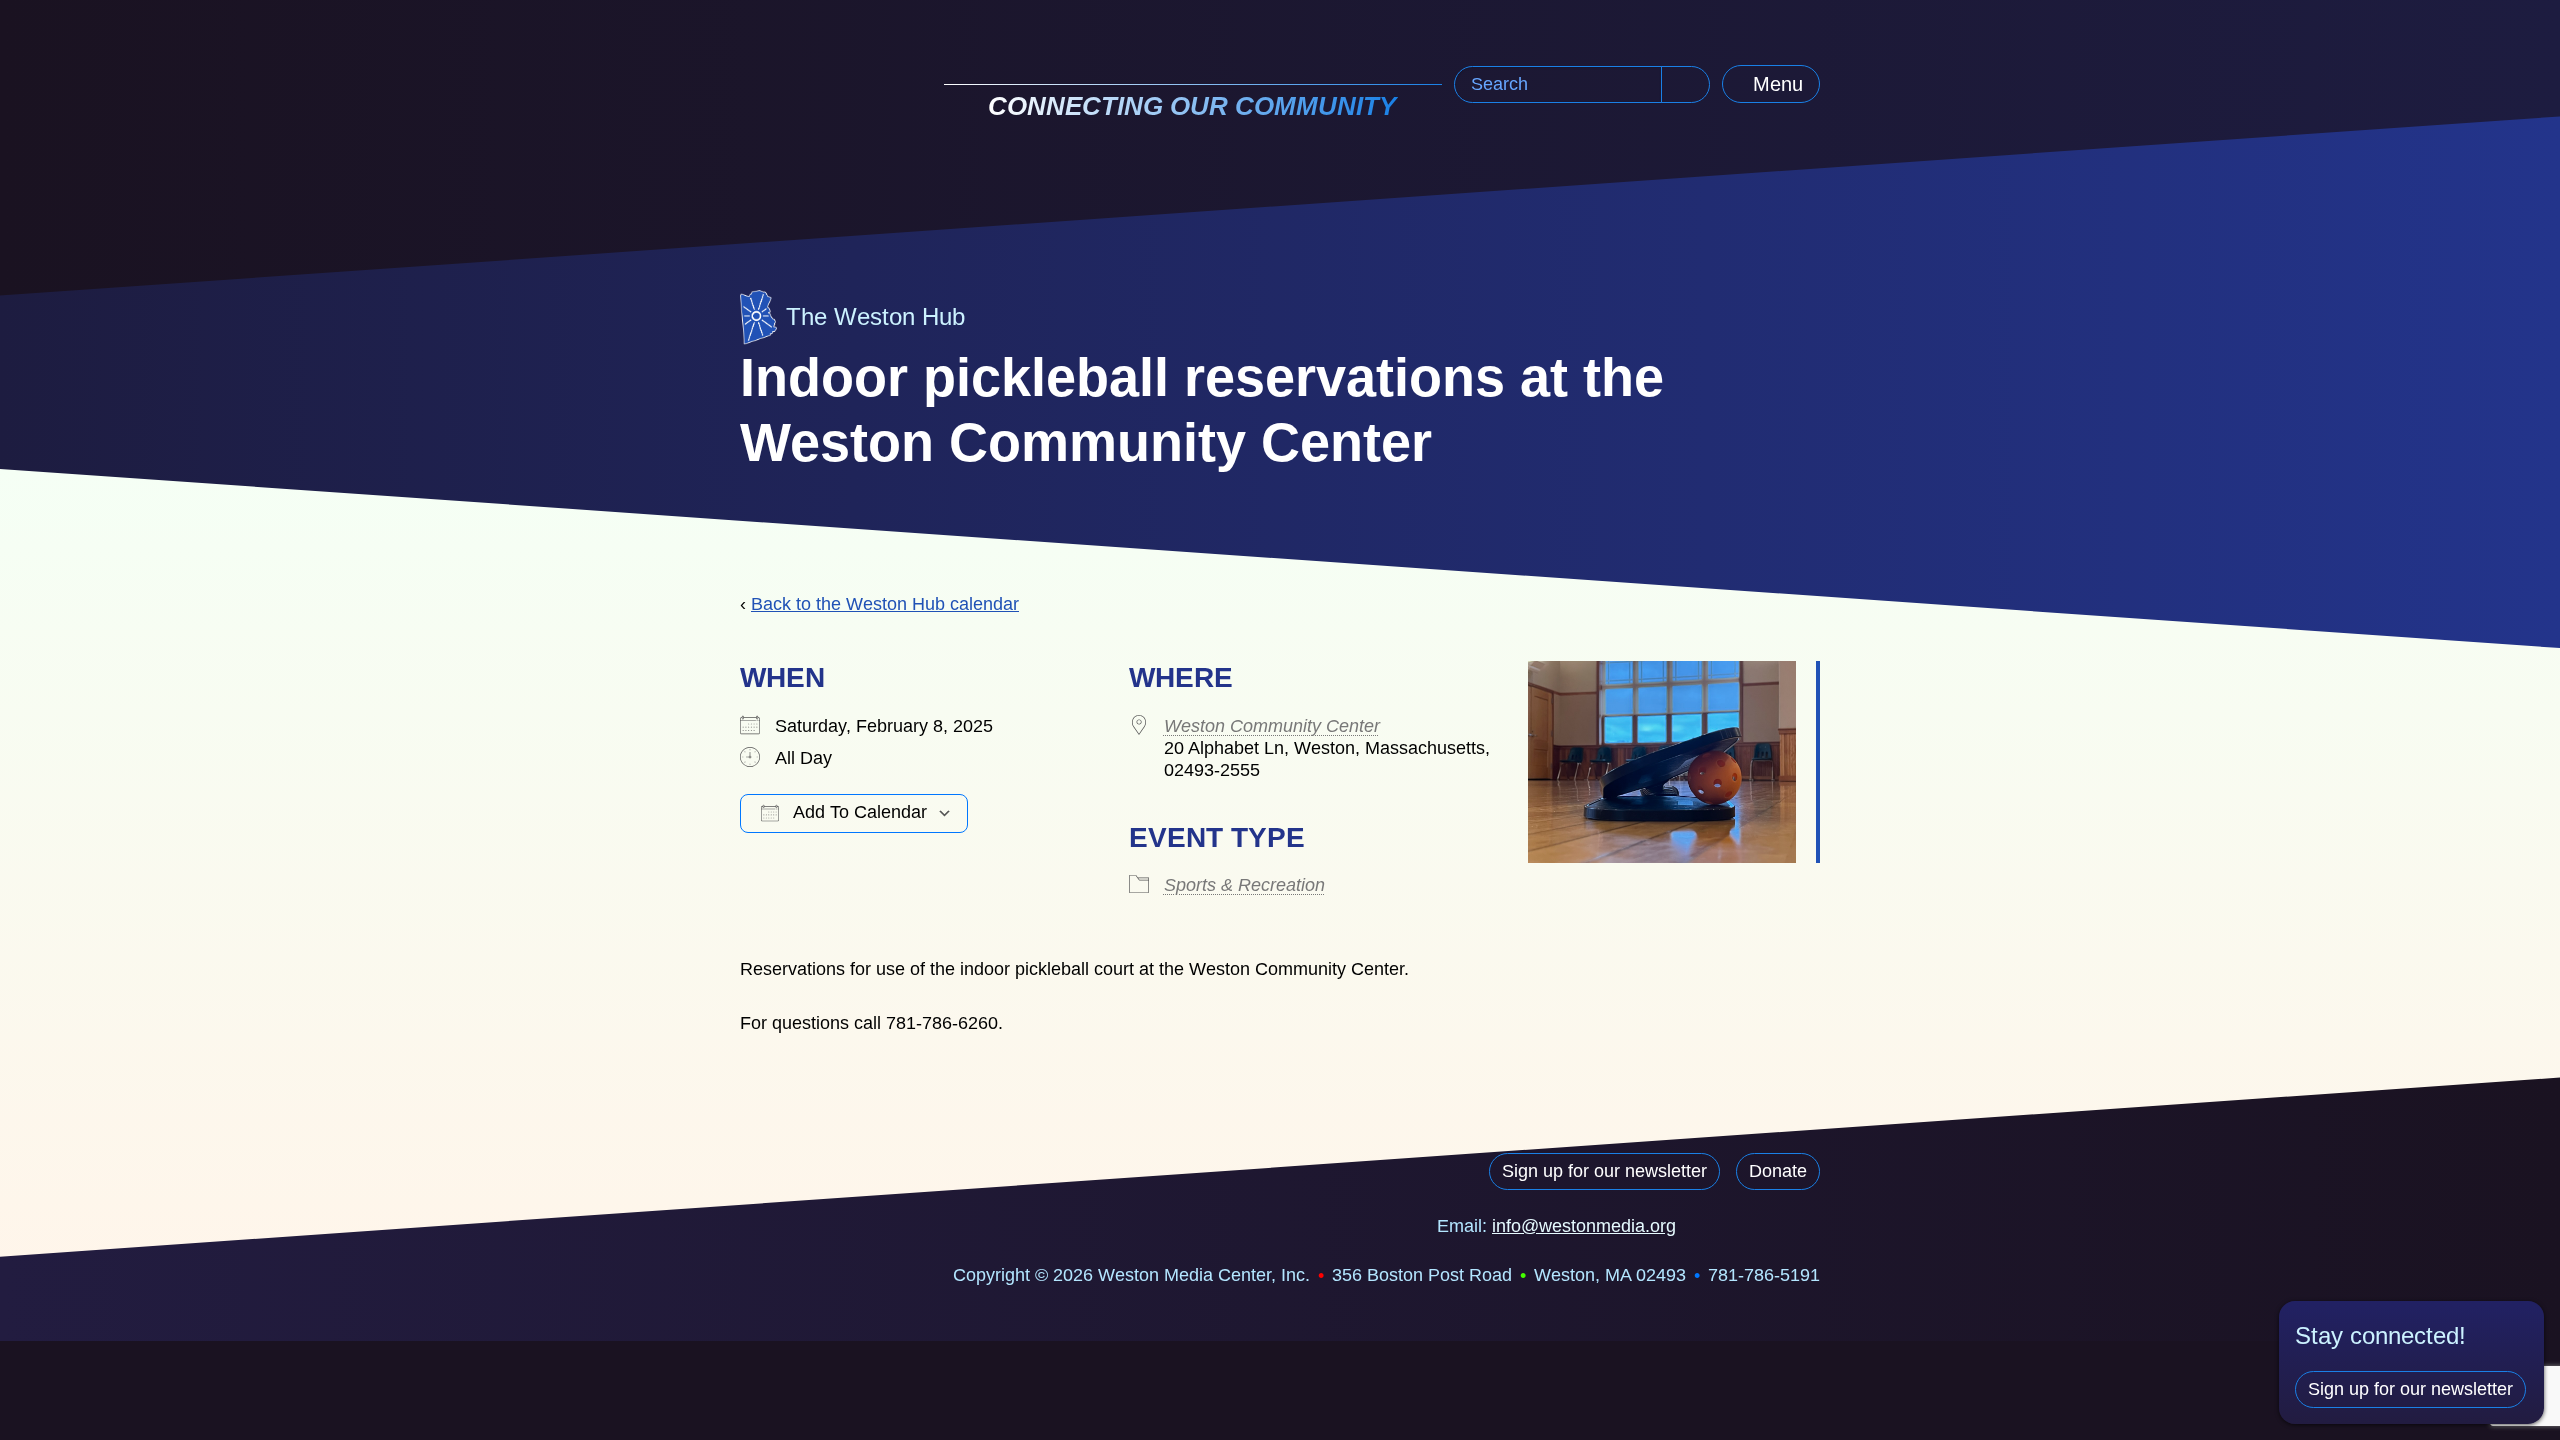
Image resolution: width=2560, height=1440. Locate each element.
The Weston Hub (875, 316)
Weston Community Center (1272, 726)
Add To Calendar (858, 812)
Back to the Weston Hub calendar (885, 604)
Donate (1778, 1171)
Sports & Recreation (1244, 885)
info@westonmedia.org (1584, 1226)
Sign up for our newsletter (1604, 1171)
